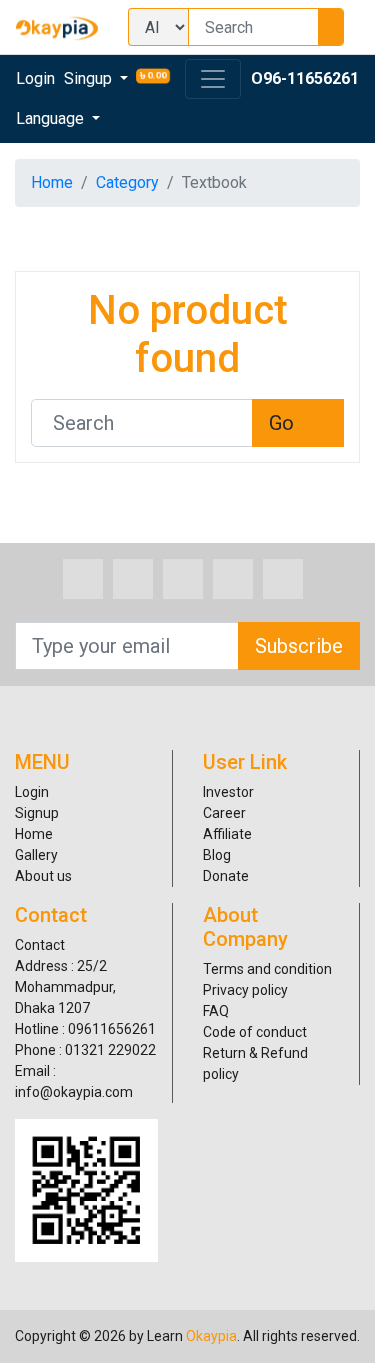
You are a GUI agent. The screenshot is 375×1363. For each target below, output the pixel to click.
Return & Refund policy (255, 1063)
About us (43, 876)
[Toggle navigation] (213, 79)
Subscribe (299, 646)
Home (52, 182)
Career (224, 813)
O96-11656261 (305, 78)
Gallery (36, 855)
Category (127, 182)
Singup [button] (90, 78)
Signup (37, 813)
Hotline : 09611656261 (85, 1029)
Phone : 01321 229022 (85, 1050)
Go (281, 423)
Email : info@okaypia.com (74, 1081)
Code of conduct (255, 1032)
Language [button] (52, 118)
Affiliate (227, 834)
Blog (217, 855)
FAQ (216, 1011)
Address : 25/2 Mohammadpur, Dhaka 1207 (65, 987)
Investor (228, 792)
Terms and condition (267, 969)
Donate (226, 876)
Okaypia (211, 1336)
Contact (40, 945)
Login (35, 78)
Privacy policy (245, 990)
